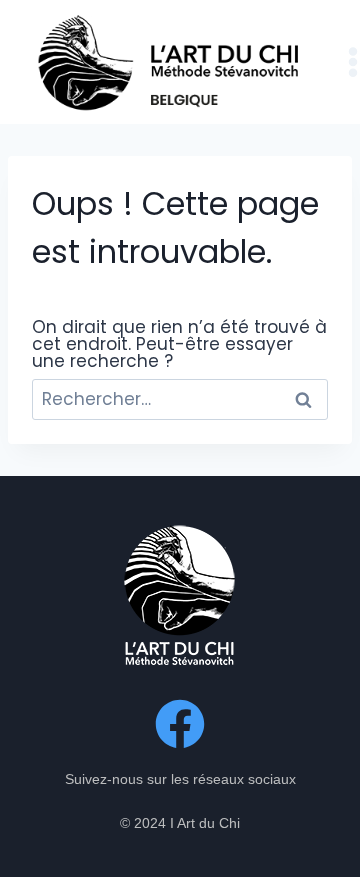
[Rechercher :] (180, 399)
